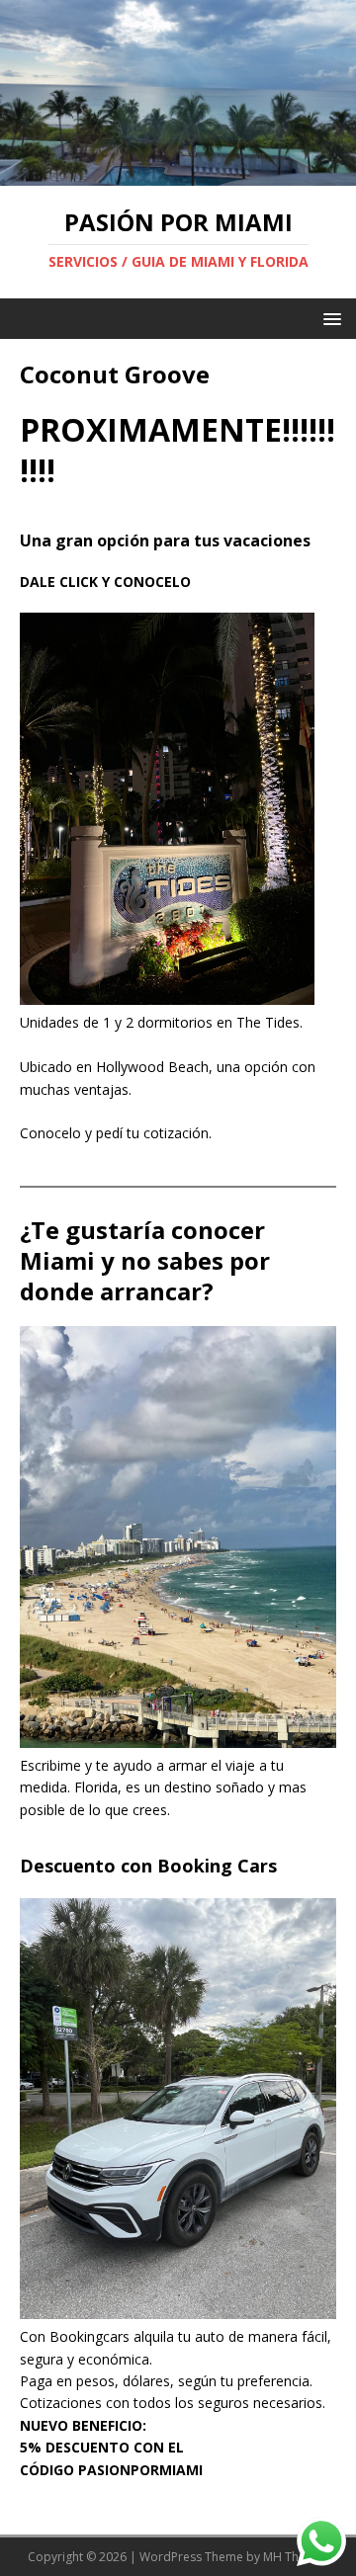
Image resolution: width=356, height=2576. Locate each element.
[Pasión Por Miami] (178, 174)
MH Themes (296, 2557)
